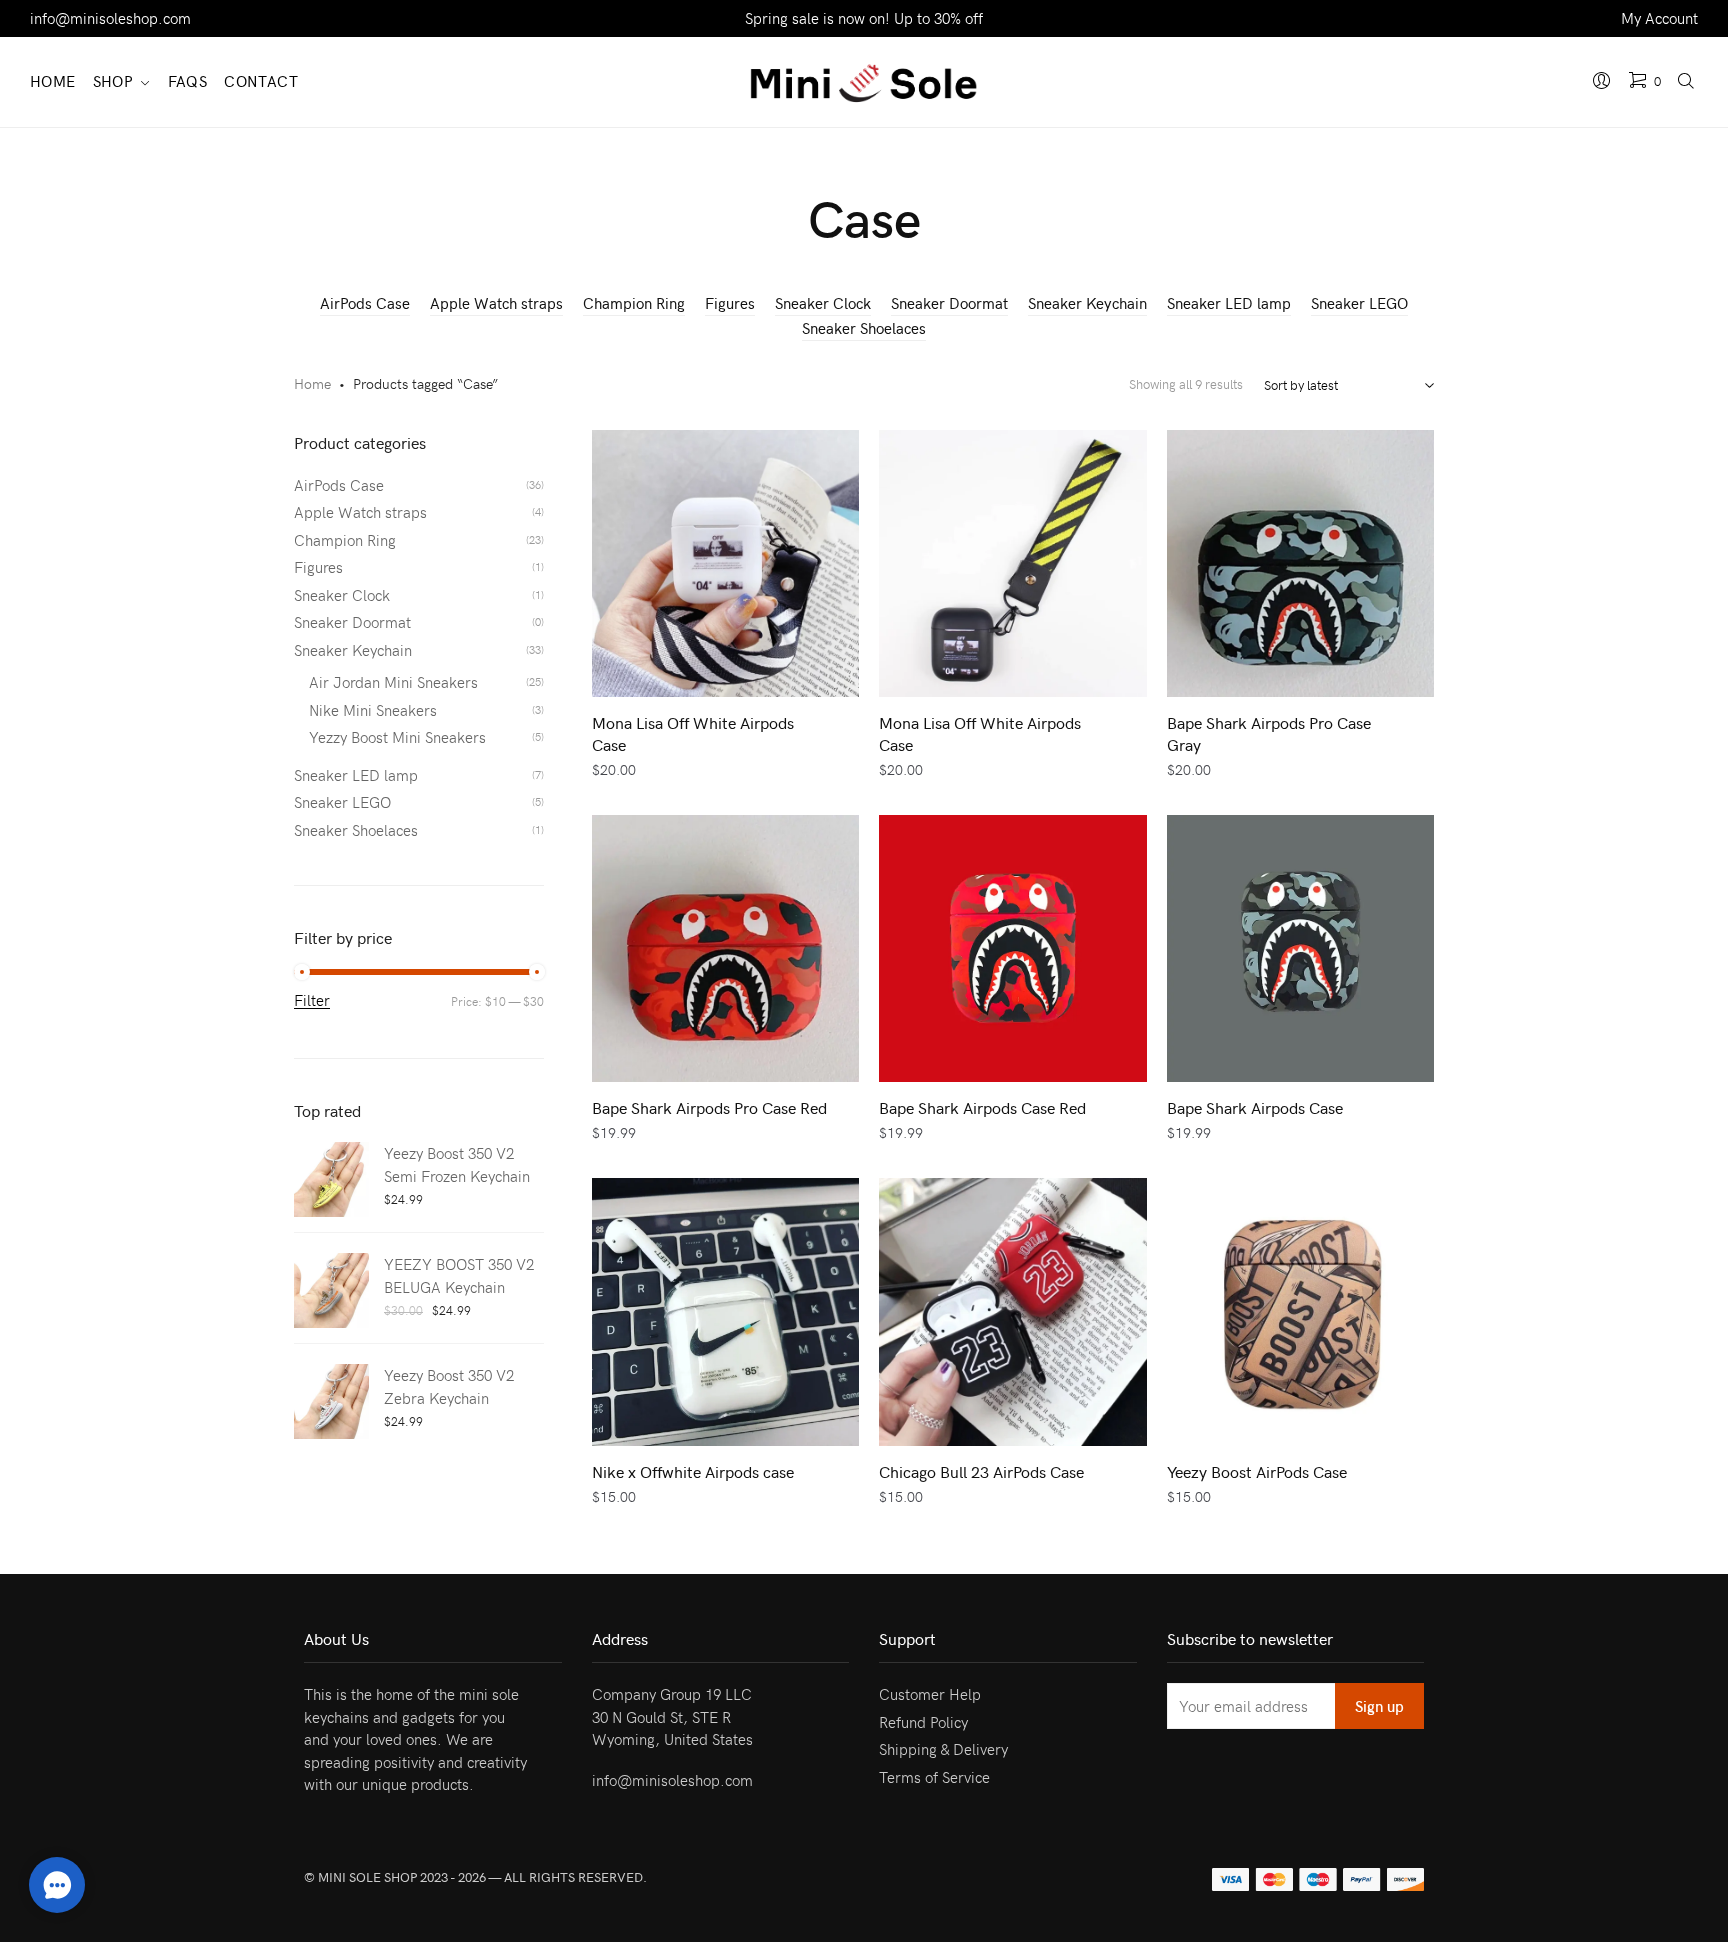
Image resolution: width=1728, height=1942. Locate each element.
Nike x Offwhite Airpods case (693, 1471)
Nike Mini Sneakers (373, 710)
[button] (57, 1885)
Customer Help (930, 1694)
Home (312, 383)
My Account (1659, 18)
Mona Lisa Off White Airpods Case (693, 733)
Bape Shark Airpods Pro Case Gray (1269, 733)
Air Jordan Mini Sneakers (393, 682)
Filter (312, 1001)
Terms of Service (934, 1777)
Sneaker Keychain (1087, 303)
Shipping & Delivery (943, 1749)
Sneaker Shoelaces (864, 328)
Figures (730, 303)
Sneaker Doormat (949, 303)
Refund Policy (923, 1722)
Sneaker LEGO (1359, 303)
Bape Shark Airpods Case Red (982, 1107)
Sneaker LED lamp (1229, 303)
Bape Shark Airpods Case (1255, 1107)
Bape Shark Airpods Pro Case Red (709, 1107)
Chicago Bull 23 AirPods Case (981, 1471)
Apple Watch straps (496, 303)
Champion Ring (634, 303)
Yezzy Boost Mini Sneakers (397, 737)
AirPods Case (365, 303)
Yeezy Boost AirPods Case (1257, 1471)
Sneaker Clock (823, 303)
